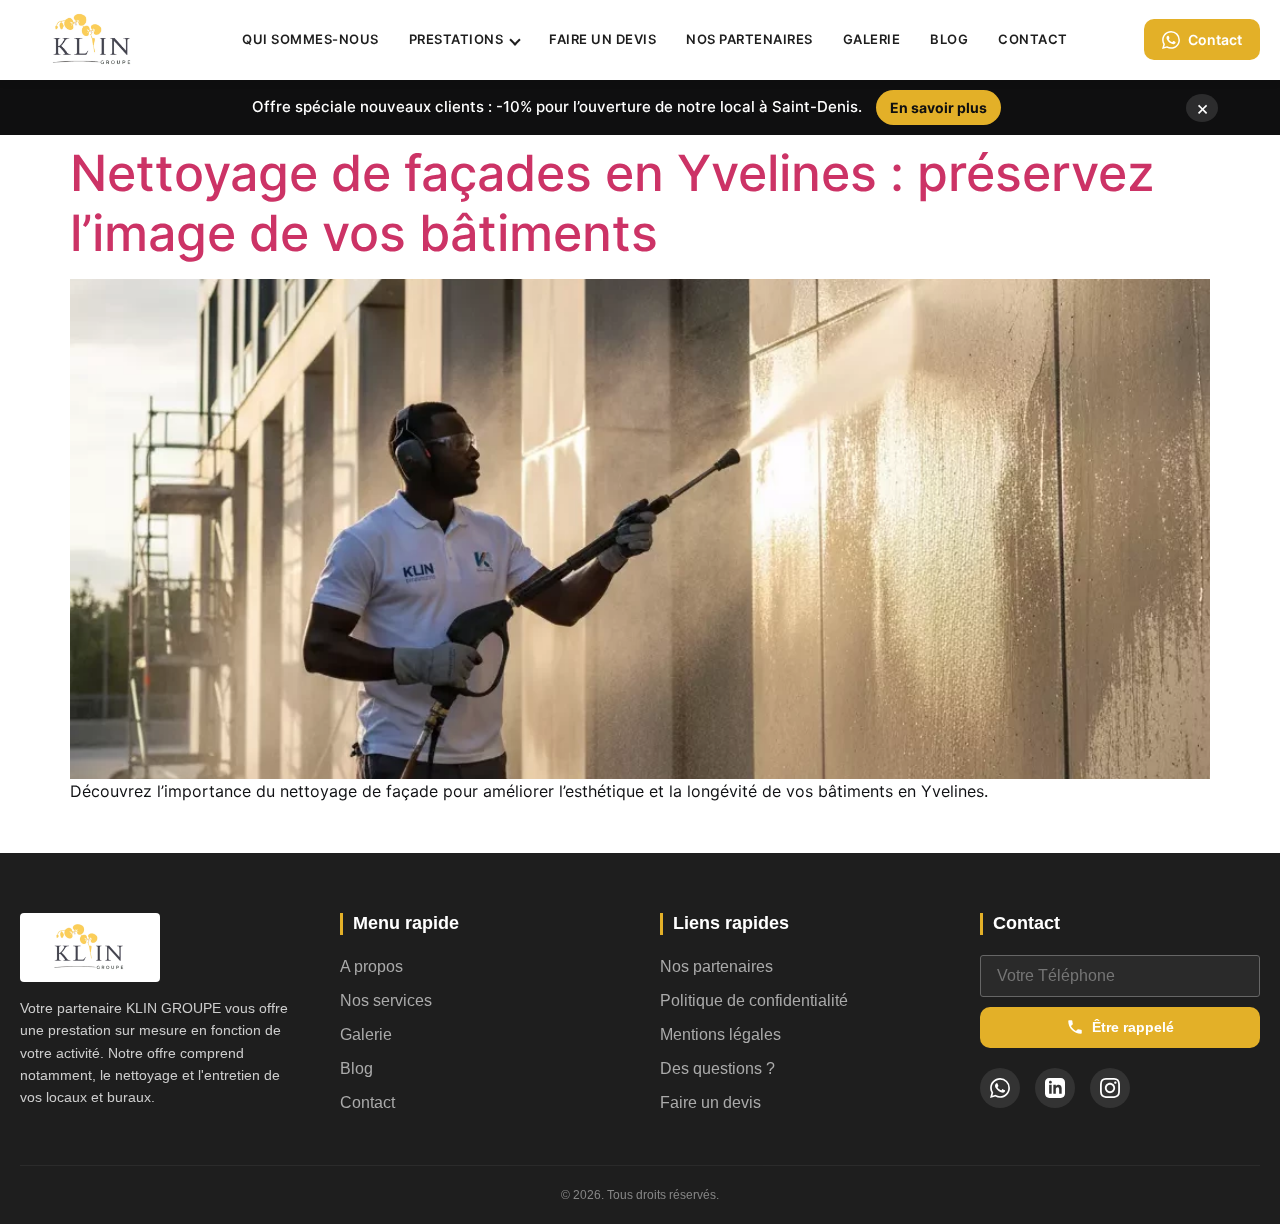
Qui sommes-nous (310, 39)
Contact (1033, 39)
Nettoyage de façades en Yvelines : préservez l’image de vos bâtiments (612, 203)
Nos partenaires (749, 39)
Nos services (386, 1000)
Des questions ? (717, 1068)
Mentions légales (720, 1034)
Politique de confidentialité (754, 1000)
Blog (949, 39)
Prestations (456, 39)
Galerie (872, 39)
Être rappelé (1133, 1027)
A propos (371, 966)
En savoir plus (938, 107)
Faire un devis (602, 39)
